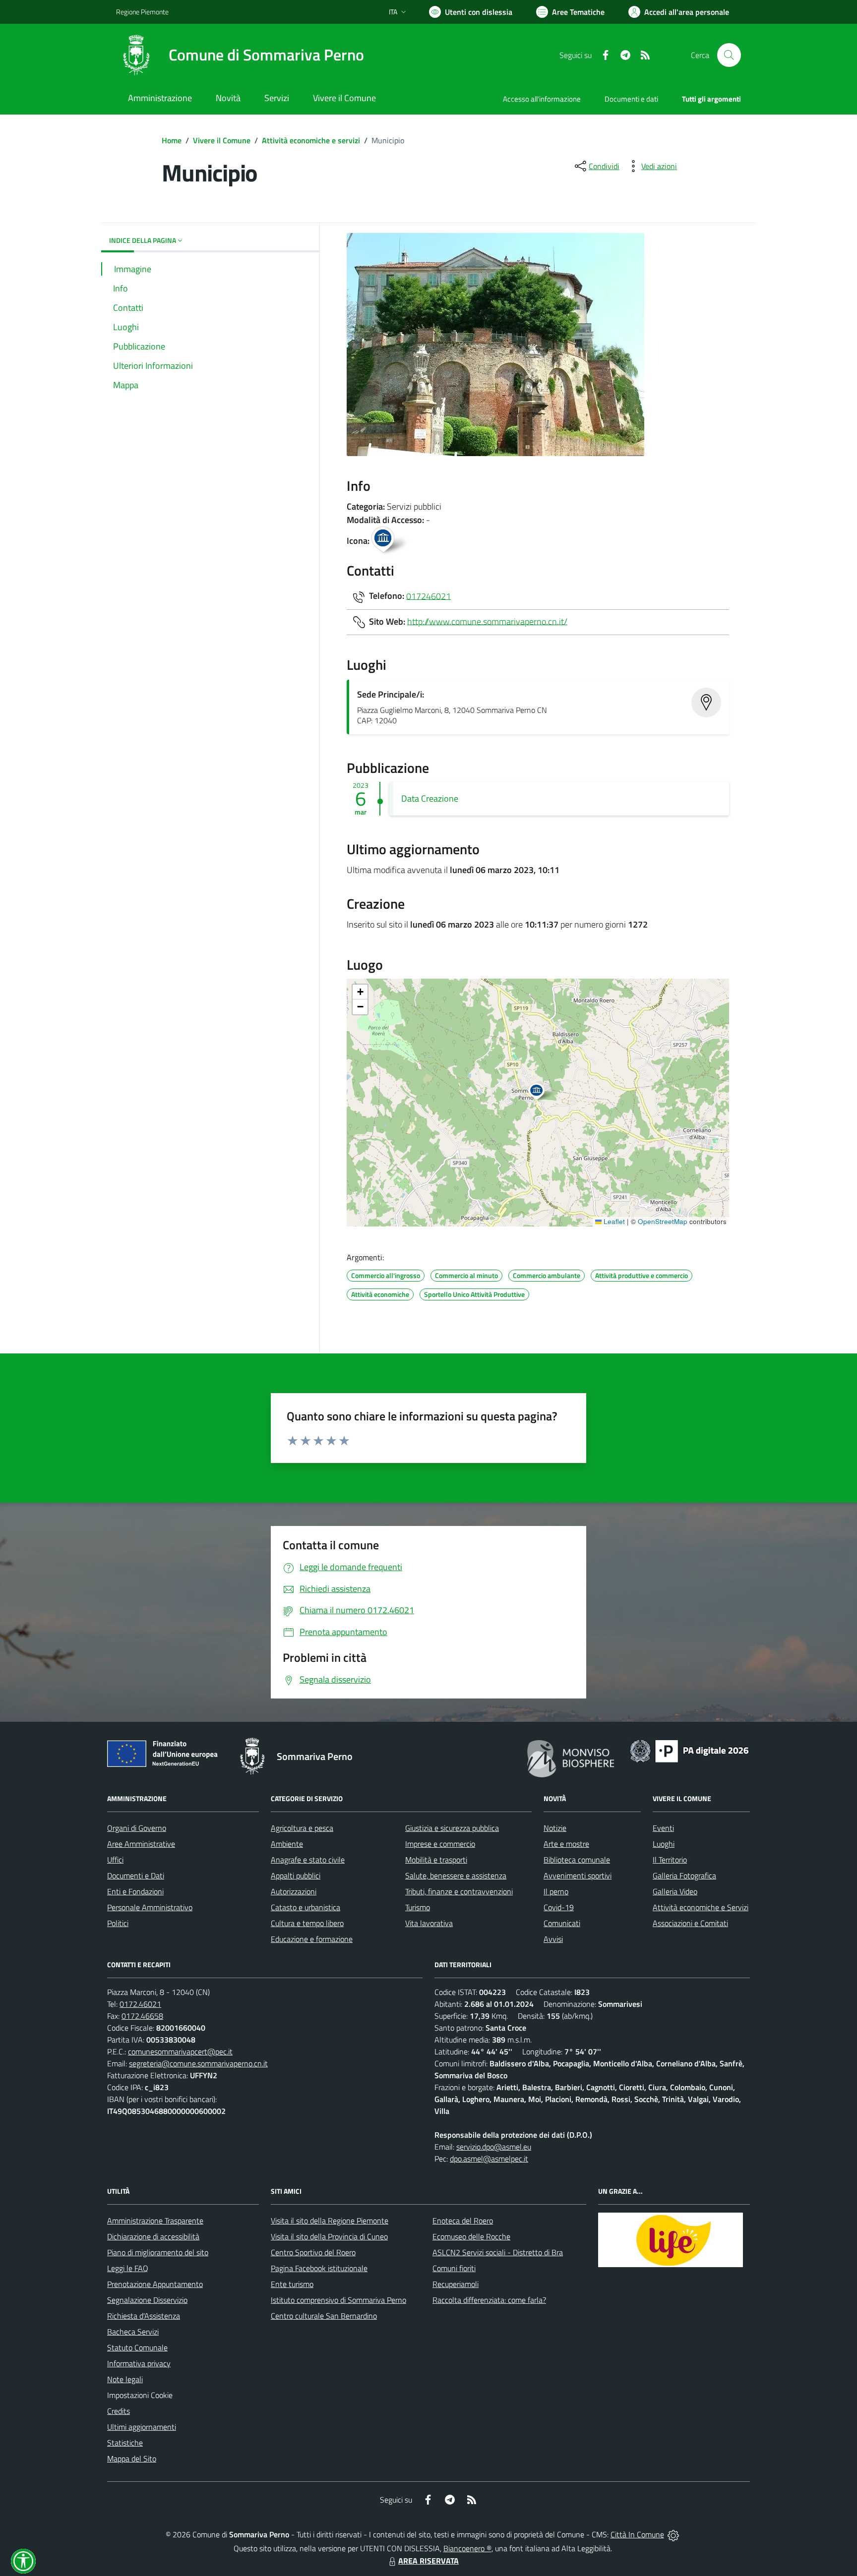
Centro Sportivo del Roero (313, 2252)
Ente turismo (292, 2284)
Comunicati (562, 1923)
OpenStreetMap (663, 1221)
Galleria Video (675, 1891)
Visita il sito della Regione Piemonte (330, 2221)
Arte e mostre (566, 1844)
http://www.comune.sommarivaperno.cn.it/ (487, 621)
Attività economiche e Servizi (701, 1907)
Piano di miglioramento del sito (158, 2252)
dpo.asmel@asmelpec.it (489, 2159)
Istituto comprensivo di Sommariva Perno (338, 2300)
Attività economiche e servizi (311, 140)
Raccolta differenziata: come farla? (489, 2300)
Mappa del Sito (132, 2459)
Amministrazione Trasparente (155, 2221)
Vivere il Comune (222, 140)
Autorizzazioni (294, 1891)
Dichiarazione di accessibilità (153, 2236)
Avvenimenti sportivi (578, 1875)
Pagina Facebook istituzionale (319, 2268)
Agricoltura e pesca (302, 1828)
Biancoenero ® (467, 2548)
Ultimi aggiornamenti (142, 2427)
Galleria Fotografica (684, 1875)
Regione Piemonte (142, 12)
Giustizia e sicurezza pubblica (452, 1828)
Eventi (663, 1828)
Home (172, 140)
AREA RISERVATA (428, 2561)
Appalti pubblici (296, 1875)
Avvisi (553, 1939)
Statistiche (125, 2443)
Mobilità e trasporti (436, 1860)
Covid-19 (559, 1907)
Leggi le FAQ (128, 2268)
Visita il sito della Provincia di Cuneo (329, 2236)
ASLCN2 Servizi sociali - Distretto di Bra (498, 2252)
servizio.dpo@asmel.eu (494, 2147)
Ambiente (287, 1844)
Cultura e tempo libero (307, 1923)
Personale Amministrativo (150, 1907)
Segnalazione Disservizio (147, 2300)
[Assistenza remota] (673, 2534)
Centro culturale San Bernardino (324, 2316)
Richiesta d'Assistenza (144, 2316)
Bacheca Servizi (133, 2332)
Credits (119, 2411)
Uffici (115, 1860)
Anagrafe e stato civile (308, 1860)
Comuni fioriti (454, 2268)
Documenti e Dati (136, 1875)
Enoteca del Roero (463, 2221)
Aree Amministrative (141, 1844)
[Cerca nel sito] (729, 55)
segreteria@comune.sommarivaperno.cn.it (198, 2063)
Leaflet (613, 1221)
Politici (118, 1923)
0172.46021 (140, 2004)
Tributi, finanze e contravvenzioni (459, 1891)
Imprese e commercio (440, 1844)
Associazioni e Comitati (690, 1923)
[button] (542, 1093)
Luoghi (664, 1844)
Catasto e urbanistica (306, 1907)
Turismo (418, 1907)
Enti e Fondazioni (135, 1891)
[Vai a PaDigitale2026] (689, 1750)
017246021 (428, 596)
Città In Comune (637, 2534)
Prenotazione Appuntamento (155, 2284)
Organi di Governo (137, 1828)
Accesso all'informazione (542, 99)
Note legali (125, 2379)
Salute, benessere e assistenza (456, 1875)
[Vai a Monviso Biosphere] (571, 1757)
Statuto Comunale (137, 2347)
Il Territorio (670, 1860)
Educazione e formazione (312, 1939)
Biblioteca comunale (577, 1860)
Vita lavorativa (429, 1923)
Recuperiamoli (456, 2284)
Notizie (555, 1828)
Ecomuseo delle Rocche (471, 2236)
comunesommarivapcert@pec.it (180, 2051)
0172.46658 (142, 2016)
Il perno (556, 1891)
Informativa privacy (139, 2363)
